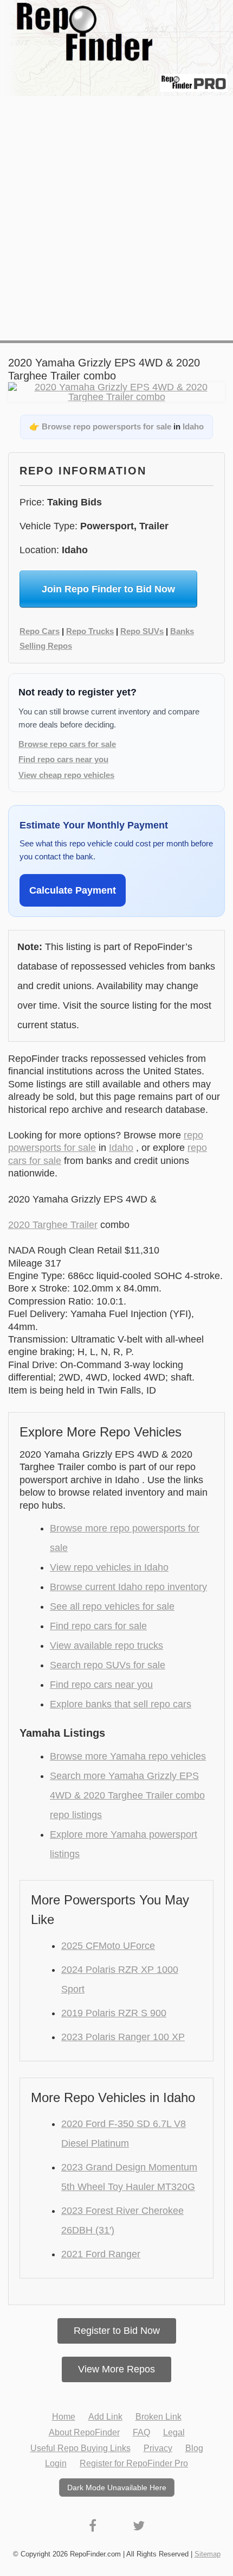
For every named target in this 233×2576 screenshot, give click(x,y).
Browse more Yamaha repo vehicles (128, 1756)
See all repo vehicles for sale (112, 1606)
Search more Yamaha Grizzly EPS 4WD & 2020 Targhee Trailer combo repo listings (127, 1795)
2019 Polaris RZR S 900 (114, 2013)
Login (56, 2463)
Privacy (158, 2448)
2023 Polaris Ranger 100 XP (123, 2037)
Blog (194, 2448)
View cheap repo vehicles (66, 775)
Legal (174, 2432)
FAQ (141, 2432)
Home (64, 2417)
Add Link (105, 2417)
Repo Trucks (90, 631)
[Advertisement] (116, 218)
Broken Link (158, 2417)
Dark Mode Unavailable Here (117, 2488)
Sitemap (208, 2554)
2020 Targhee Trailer (53, 1225)
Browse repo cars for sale (67, 744)
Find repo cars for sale (98, 1626)
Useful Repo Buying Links (80, 2448)
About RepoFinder (84, 2432)
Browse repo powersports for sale (106, 426)
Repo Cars (40, 631)
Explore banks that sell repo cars (121, 1704)
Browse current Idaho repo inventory (128, 1587)
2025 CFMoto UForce (108, 1946)
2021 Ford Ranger (101, 2254)
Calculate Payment (73, 890)
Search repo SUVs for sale (108, 1665)
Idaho (193, 426)
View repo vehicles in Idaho (109, 1567)
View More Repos (116, 2369)
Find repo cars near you (63, 759)
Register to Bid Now (117, 2331)
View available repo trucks (106, 1645)
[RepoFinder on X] (139, 2526)
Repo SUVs (142, 631)
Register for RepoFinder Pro (134, 2463)
